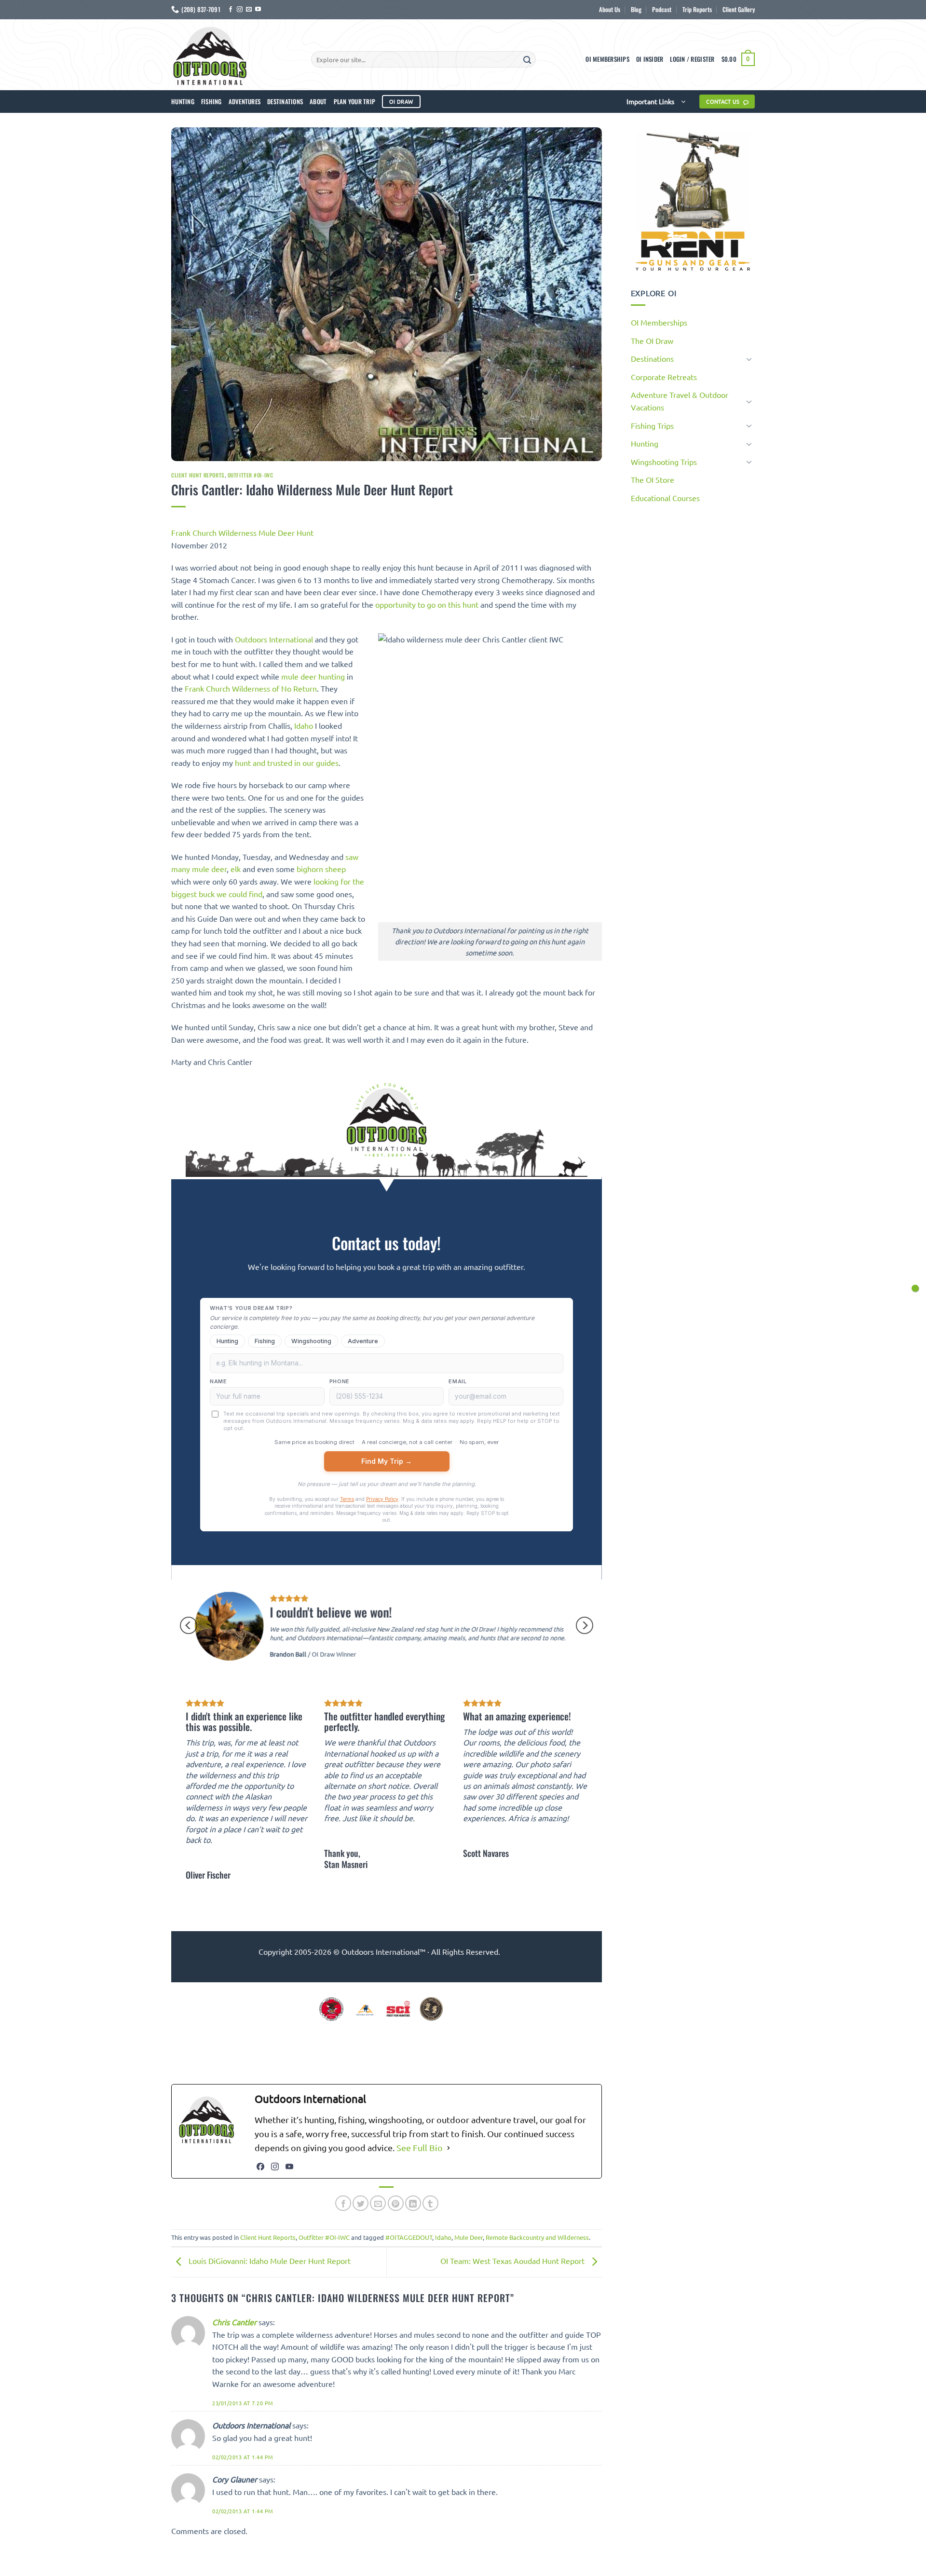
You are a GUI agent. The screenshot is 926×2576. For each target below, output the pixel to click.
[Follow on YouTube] (258, 10)
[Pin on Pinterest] (396, 2203)
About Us (610, 9)
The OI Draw (652, 341)
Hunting (183, 102)
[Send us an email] (249, 10)
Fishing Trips (652, 425)
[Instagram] (275, 2167)
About (318, 102)
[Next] (585, 1625)
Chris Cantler (234, 2322)
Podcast (662, 9)
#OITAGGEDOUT (409, 2237)
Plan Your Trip (355, 102)
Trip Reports (697, 9)
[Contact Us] (915, 1288)
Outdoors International (274, 639)
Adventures (245, 102)
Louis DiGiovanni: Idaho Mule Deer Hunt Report (269, 2261)
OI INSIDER (650, 59)
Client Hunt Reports (198, 475)
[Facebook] (260, 2167)
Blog (636, 9)
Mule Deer (469, 2237)
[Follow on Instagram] (240, 10)
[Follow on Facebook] (231, 10)
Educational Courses (665, 498)
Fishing (211, 102)
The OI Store (653, 479)
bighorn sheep (321, 869)
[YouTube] (289, 2167)
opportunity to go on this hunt (427, 604)
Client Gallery (739, 9)
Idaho (304, 725)
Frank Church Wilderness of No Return (251, 688)
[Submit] (527, 59)
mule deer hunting (313, 676)
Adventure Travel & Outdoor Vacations (680, 401)
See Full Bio (420, 2147)
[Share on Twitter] (361, 2203)
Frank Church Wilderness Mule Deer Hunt (242, 532)
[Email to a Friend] (378, 2203)
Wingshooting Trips (664, 462)
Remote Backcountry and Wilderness (537, 2237)
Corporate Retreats (664, 377)
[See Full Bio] (449, 2148)
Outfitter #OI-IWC (251, 475)
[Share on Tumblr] (430, 2203)
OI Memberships (607, 59)
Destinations (285, 102)
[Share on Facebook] (343, 2203)
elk (236, 869)
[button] (692, 59)
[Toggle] (749, 359)
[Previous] (189, 1625)
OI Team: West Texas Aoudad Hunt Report (513, 2261)
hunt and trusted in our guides (287, 763)
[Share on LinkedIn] (413, 2203)
